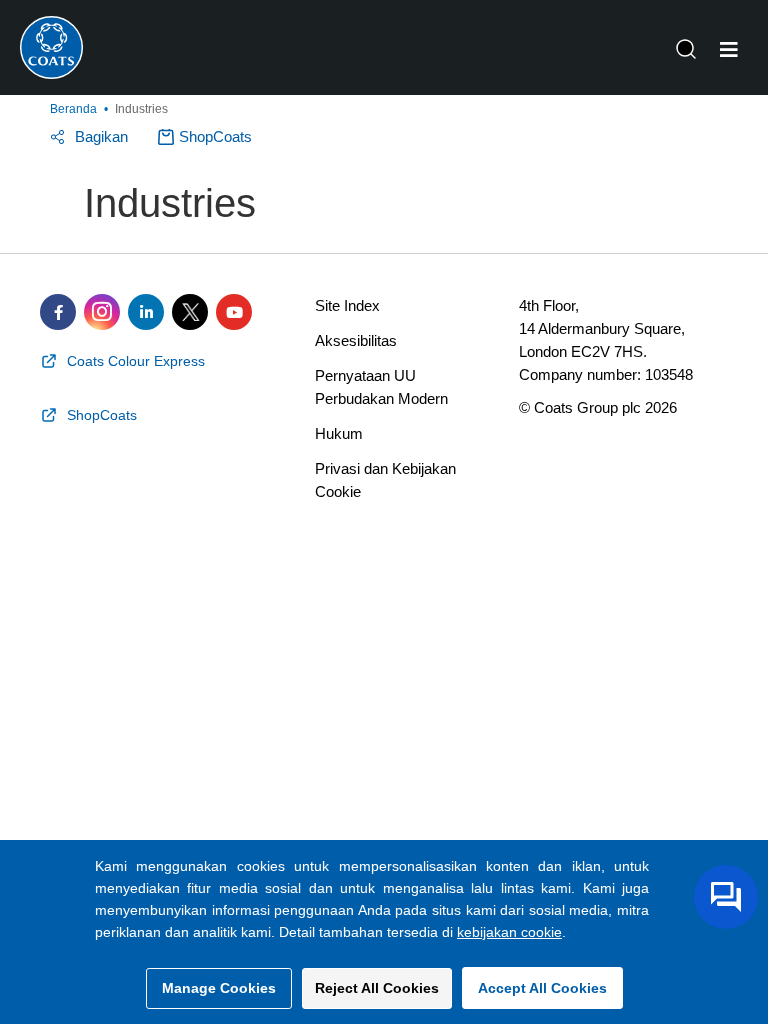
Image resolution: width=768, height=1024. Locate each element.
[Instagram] (102, 312)
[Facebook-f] (58, 312)
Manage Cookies (219, 988)
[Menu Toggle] (729, 50)
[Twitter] (190, 312)
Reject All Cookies (377, 988)
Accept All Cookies (542, 988)
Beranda (73, 109)
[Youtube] (234, 312)
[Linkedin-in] (146, 312)
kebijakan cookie (509, 932)
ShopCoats (215, 136)
